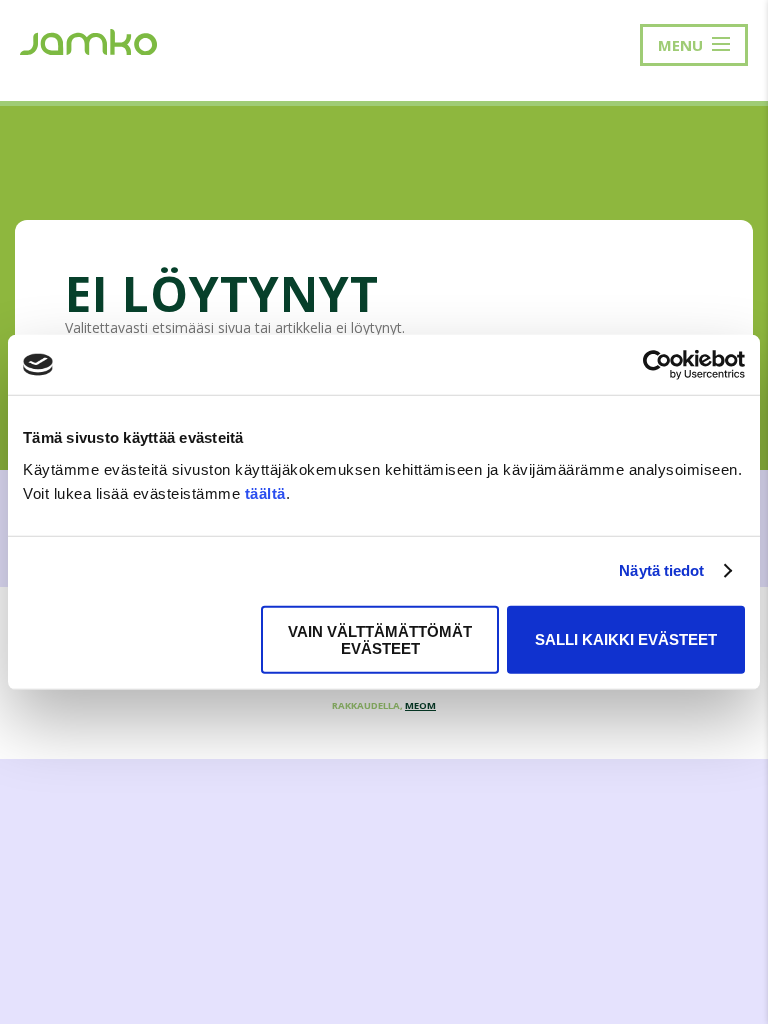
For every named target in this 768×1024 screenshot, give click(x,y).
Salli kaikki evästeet (626, 639)
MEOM (420, 705)
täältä (265, 492)
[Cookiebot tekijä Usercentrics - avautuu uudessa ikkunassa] (657, 365)
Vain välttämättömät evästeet (380, 639)
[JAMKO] (88, 40)
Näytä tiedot (661, 570)
